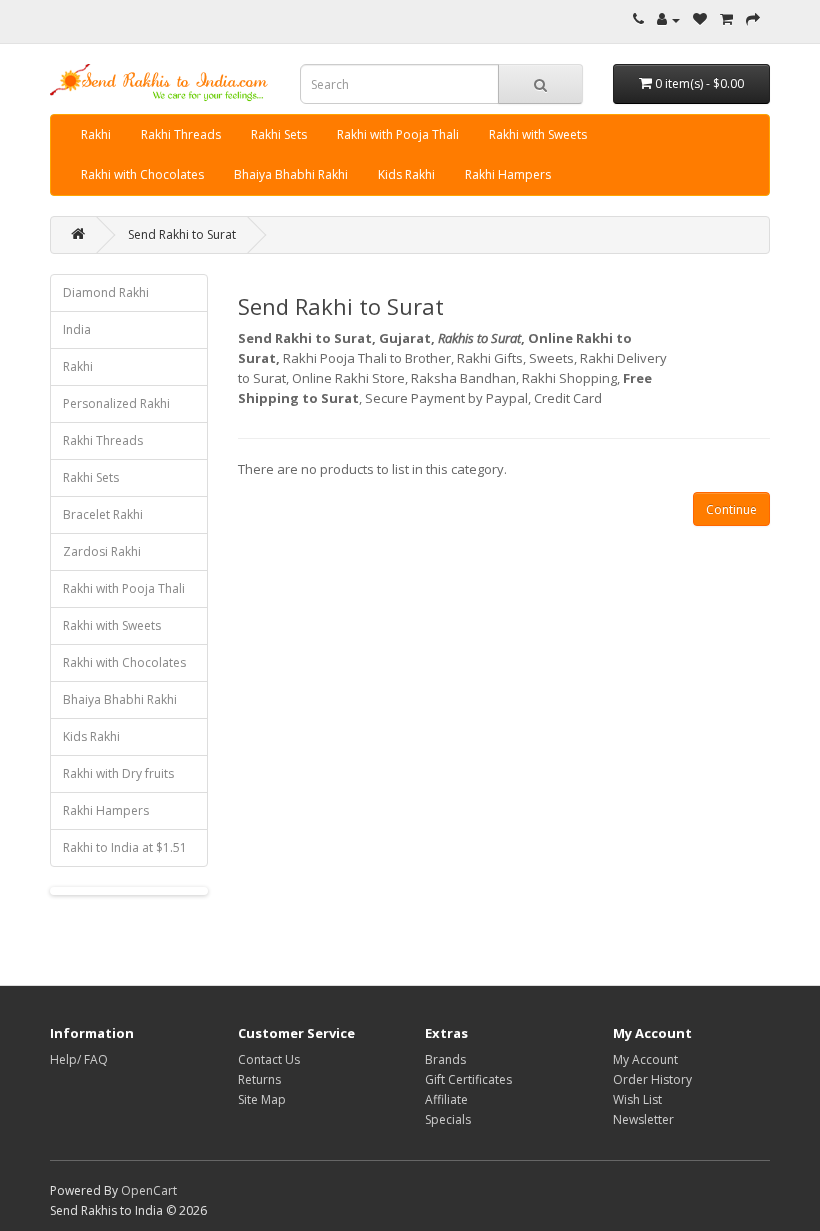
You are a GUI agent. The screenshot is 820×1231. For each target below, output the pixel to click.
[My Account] (668, 19)
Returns (259, 1079)
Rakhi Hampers (508, 174)
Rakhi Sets (279, 134)
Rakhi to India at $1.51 (125, 847)
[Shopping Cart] (726, 19)
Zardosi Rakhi (102, 551)
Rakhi (96, 134)
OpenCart (149, 1190)
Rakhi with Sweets (538, 134)
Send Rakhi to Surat (182, 234)
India (77, 329)
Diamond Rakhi (106, 292)
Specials (448, 1119)
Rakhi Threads (181, 134)
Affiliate (446, 1099)
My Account (645, 1059)
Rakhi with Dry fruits (118, 773)
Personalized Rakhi (116, 403)
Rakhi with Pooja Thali (398, 134)
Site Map (262, 1099)
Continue (731, 509)
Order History (652, 1079)
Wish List (637, 1099)
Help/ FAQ (79, 1059)
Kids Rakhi (406, 174)
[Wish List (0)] (700, 19)
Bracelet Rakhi (103, 514)
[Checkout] (753, 19)
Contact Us (269, 1059)
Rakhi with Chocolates (142, 174)
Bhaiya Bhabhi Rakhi (291, 174)
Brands (445, 1059)
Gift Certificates (468, 1079)
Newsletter (643, 1119)
